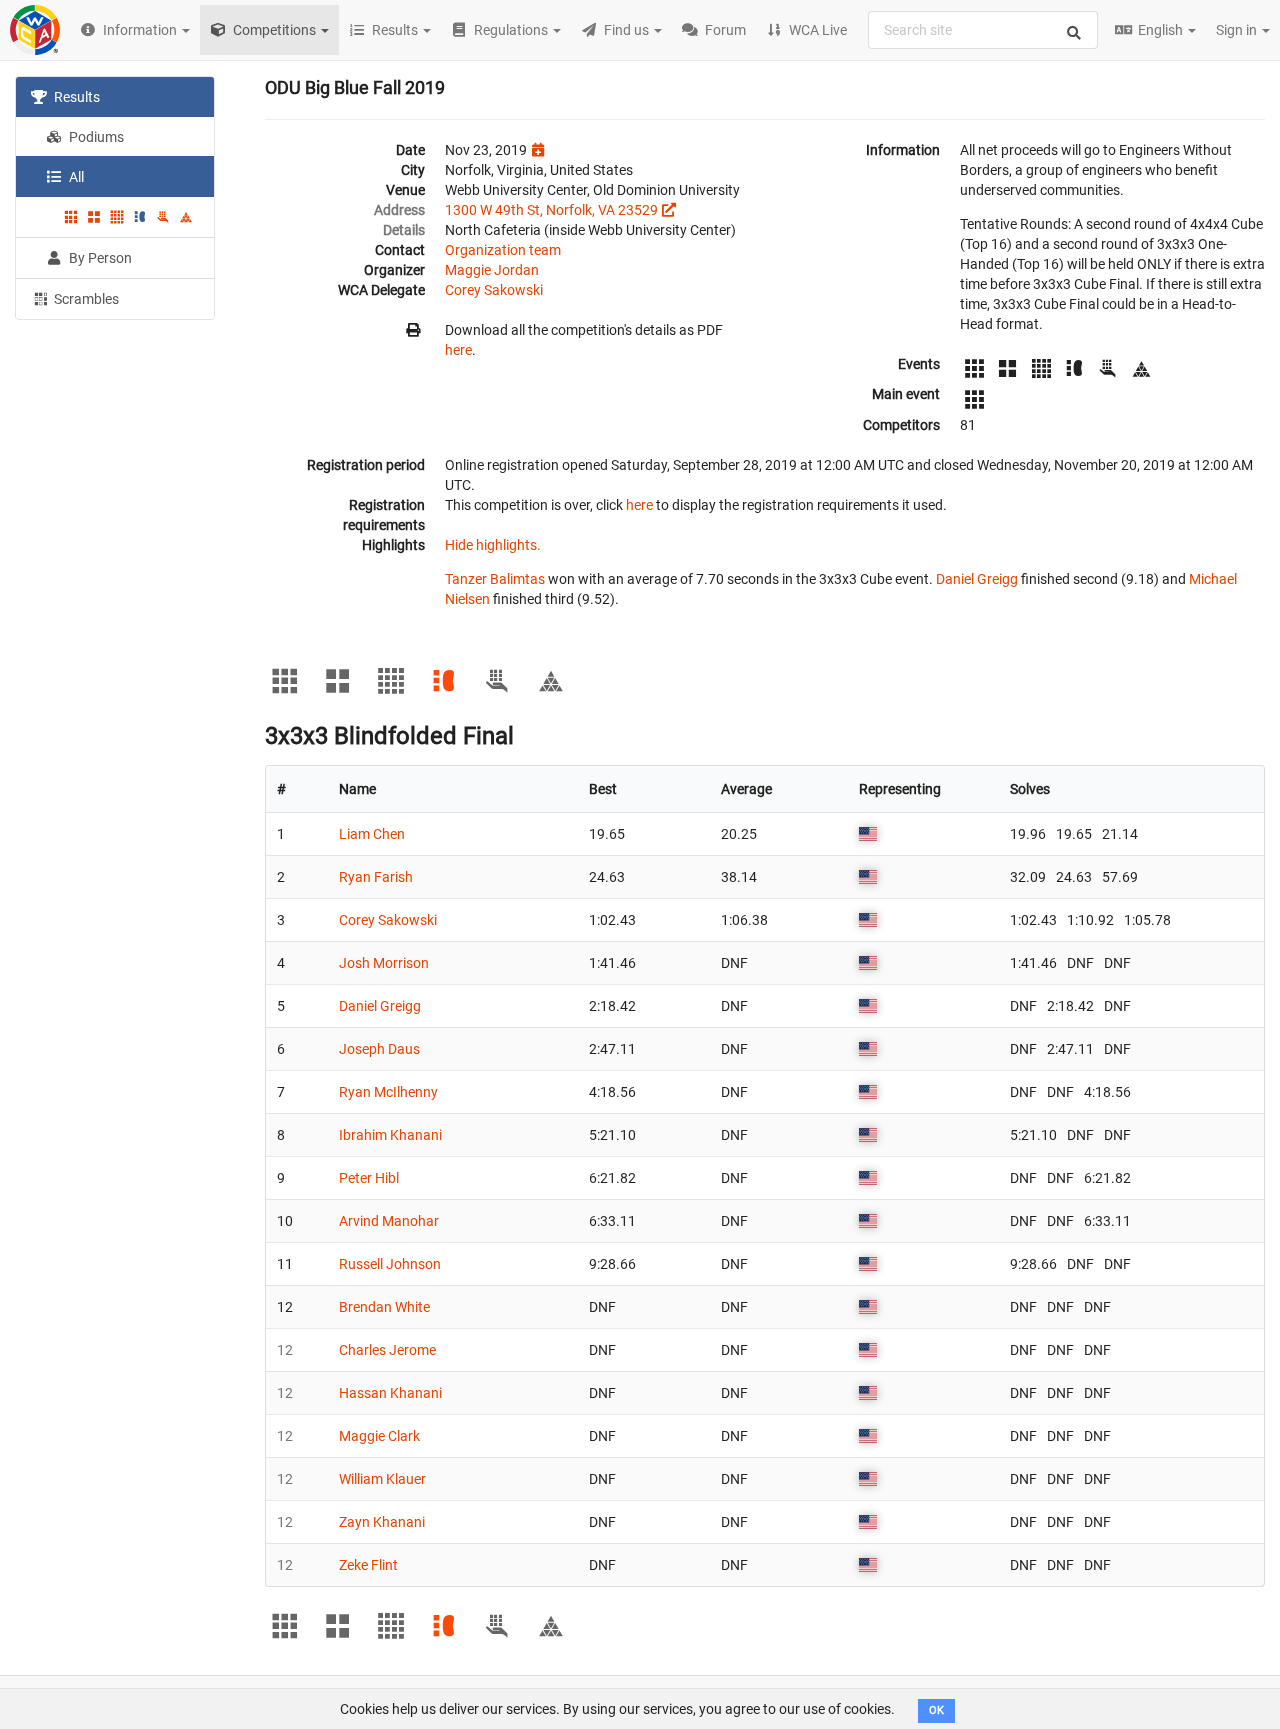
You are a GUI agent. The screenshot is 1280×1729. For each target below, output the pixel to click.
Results (75, 97)
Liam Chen (372, 834)
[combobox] (983, 30)
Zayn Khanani (382, 1522)
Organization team (503, 250)
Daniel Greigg (977, 579)
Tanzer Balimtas (495, 579)
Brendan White (384, 1307)
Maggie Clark (379, 1436)
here (458, 350)
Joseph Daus (379, 1049)
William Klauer (382, 1479)
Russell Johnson (390, 1264)
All (75, 177)
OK (936, 1710)
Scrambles (85, 299)
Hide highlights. (493, 545)
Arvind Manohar (389, 1221)
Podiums (95, 137)
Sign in (1238, 30)
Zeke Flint (368, 1565)
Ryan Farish (376, 877)
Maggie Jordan (492, 270)
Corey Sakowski (494, 290)
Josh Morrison (384, 963)
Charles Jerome (387, 1350)
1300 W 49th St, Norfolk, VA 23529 (551, 210)
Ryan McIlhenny (388, 1092)
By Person (99, 258)
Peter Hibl (369, 1178)
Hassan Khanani (390, 1393)
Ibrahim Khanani (390, 1135)
